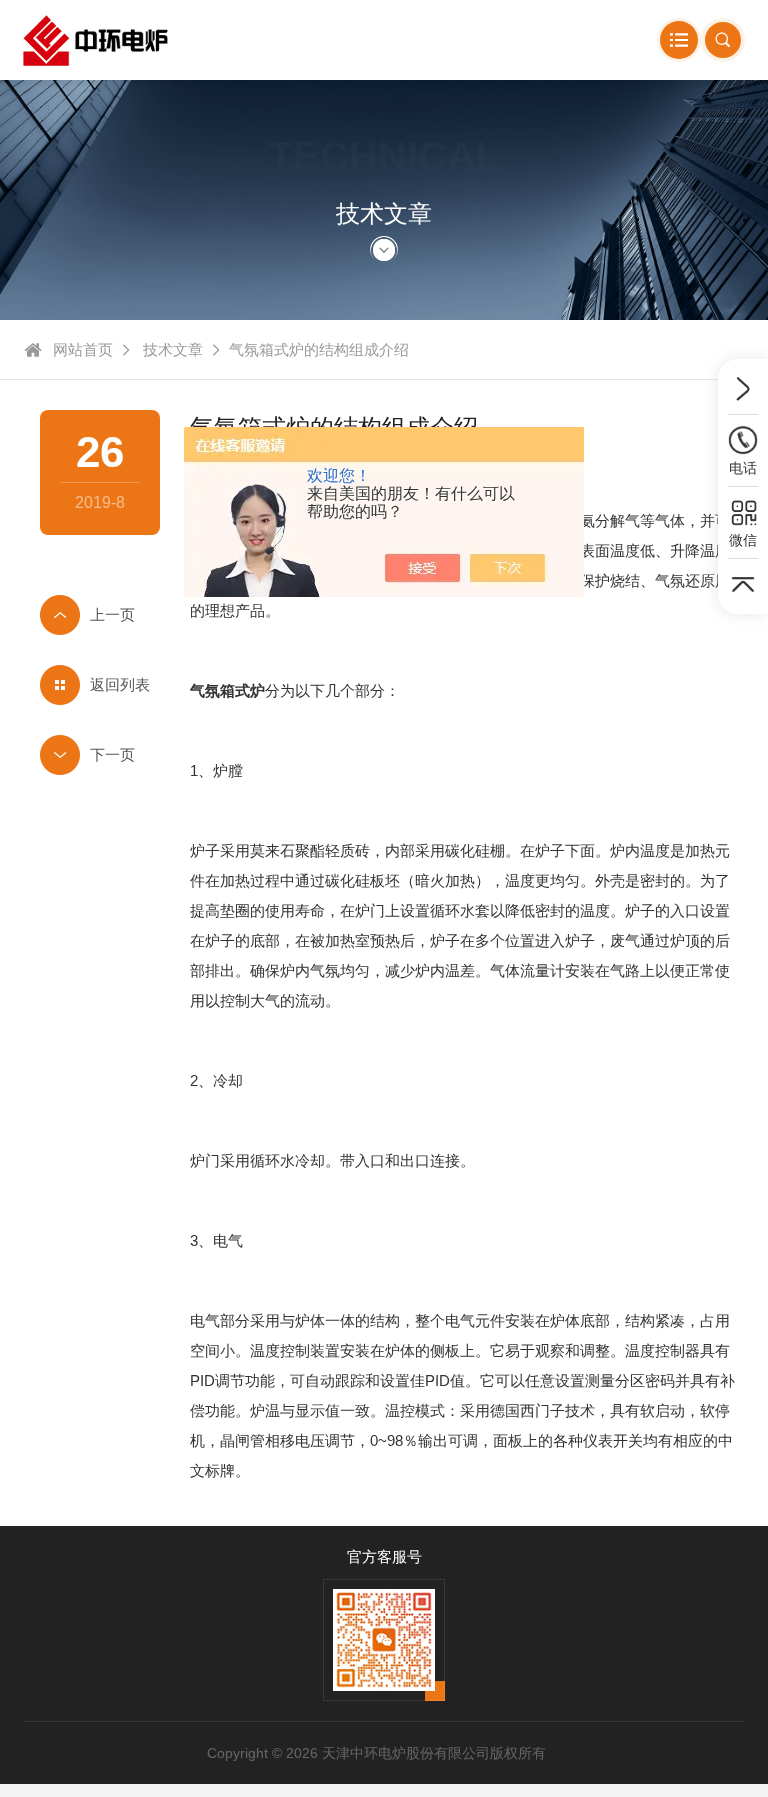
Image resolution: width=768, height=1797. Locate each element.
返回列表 (120, 684)
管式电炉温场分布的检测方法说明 (100, 755)
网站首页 (83, 349)
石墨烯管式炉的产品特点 (100, 615)
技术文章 (173, 349)
